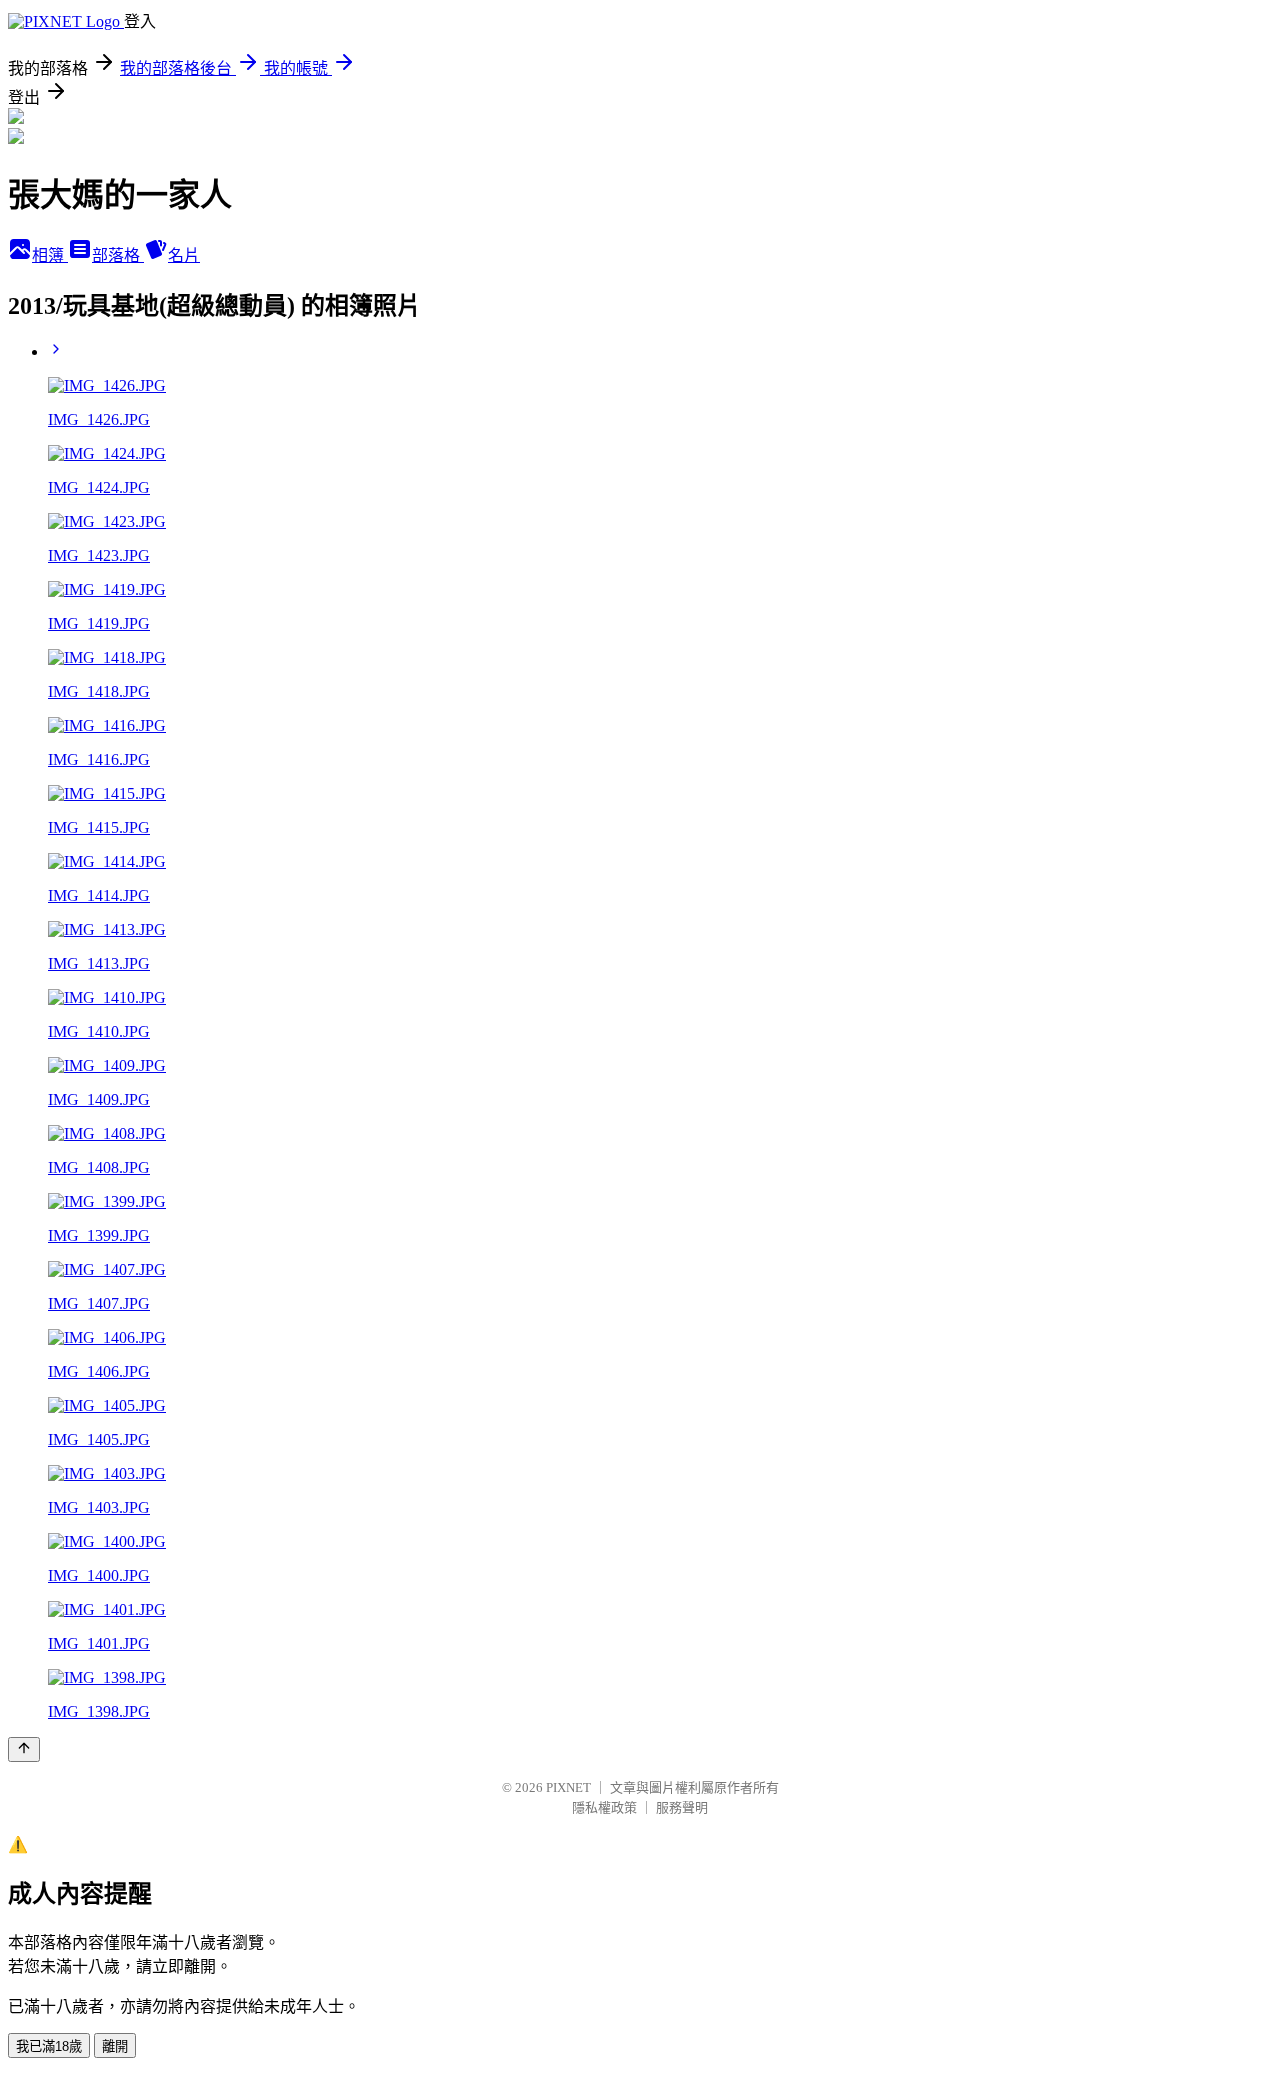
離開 (115, 2046)
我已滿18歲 (49, 2046)
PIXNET (568, 1787)
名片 (184, 255)
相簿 (50, 255)
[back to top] (24, 1749)
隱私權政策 (604, 1807)
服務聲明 (682, 1807)
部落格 (118, 255)
